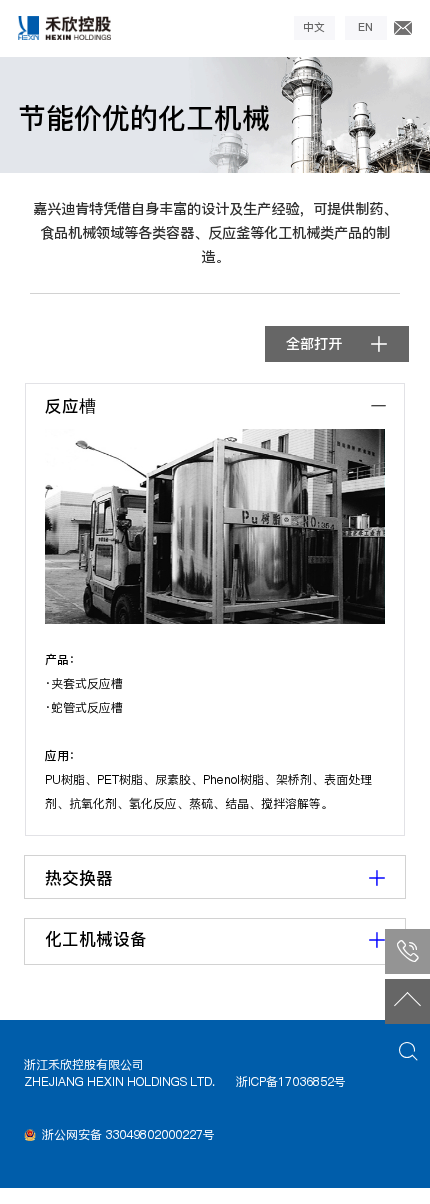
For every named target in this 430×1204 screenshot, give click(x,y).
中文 (314, 27)
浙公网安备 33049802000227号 (128, 1134)
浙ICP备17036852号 (291, 1081)
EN (365, 27)
